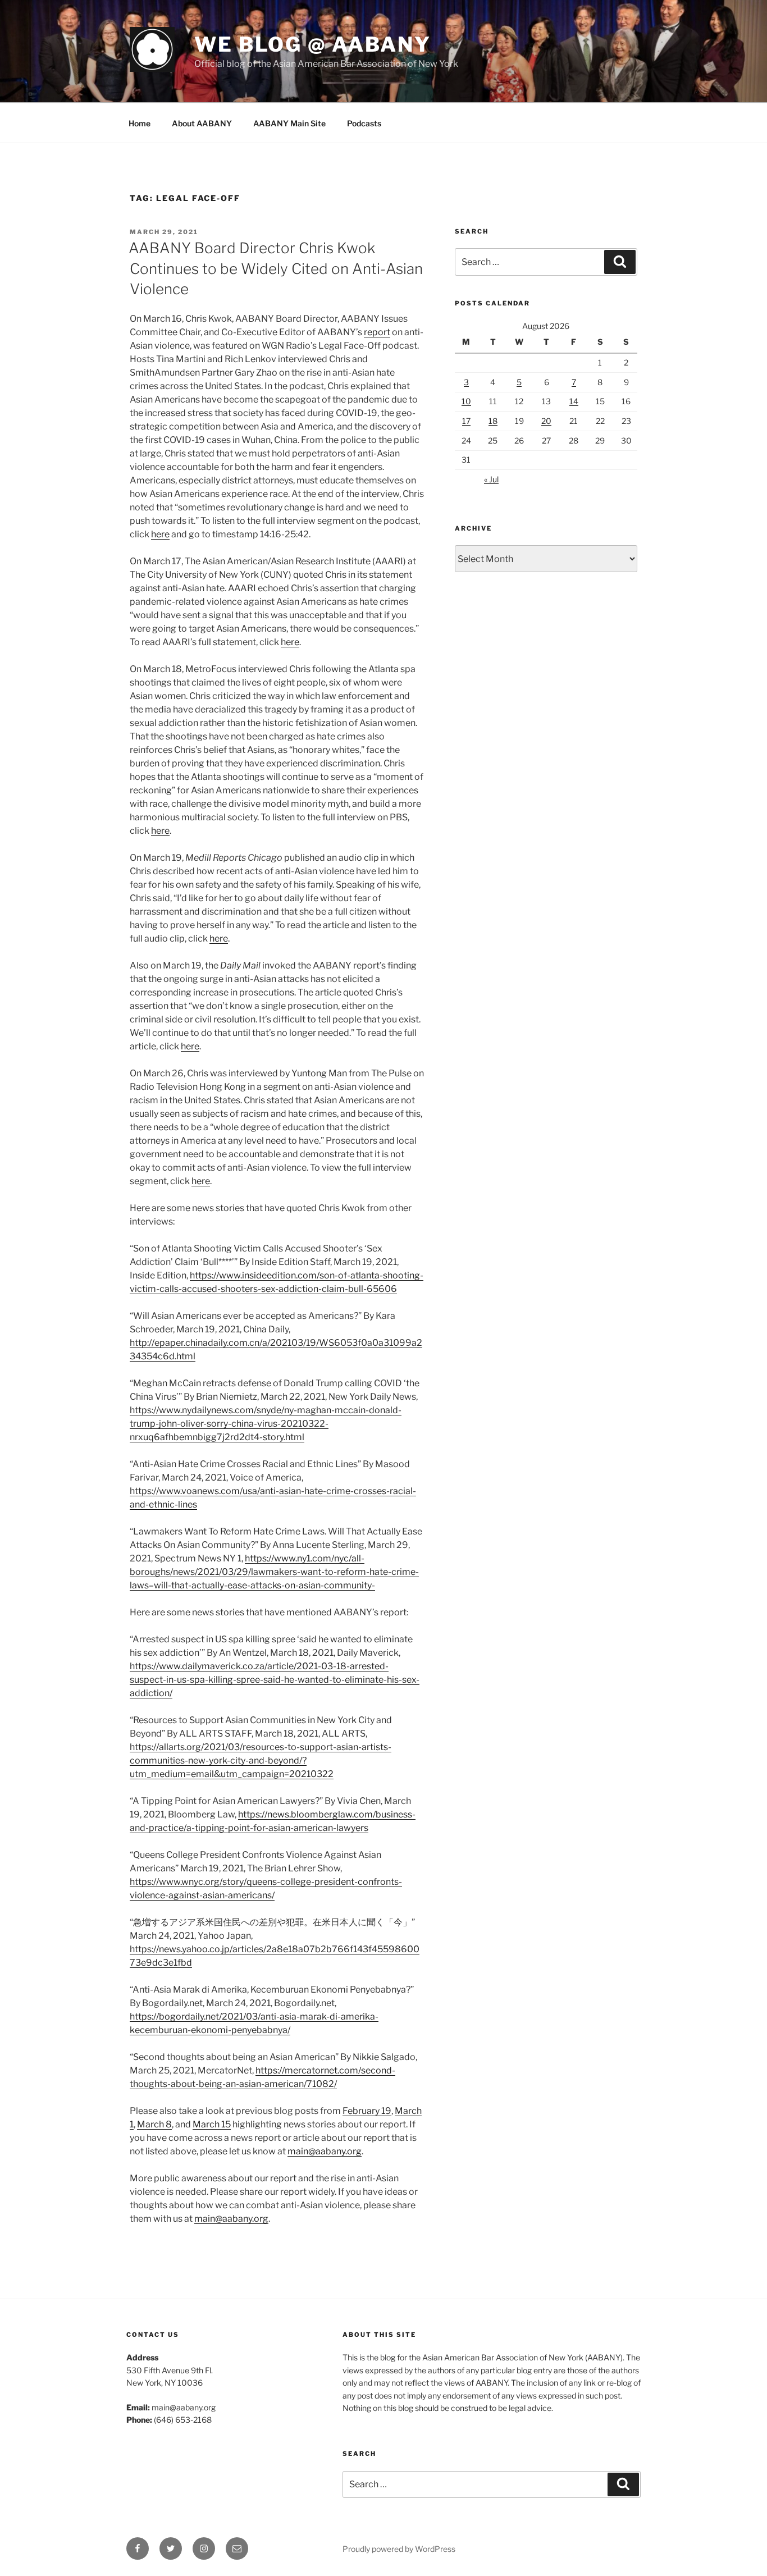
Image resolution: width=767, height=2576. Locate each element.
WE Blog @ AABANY (313, 44)
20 (546, 421)
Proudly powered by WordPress (399, 2549)
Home (140, 123)
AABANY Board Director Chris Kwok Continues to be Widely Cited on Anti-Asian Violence (276, 268)
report (377, 332)
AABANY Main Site (289, 123)
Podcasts (364, 123)
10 (466, 401)
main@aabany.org (325, 2151)
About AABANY (202, 123)
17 (466, 421)
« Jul (491, 479)
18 (493, 421)
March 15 (212, 2124)
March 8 (154, 2124)
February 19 (367, 2111)
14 (574, 401)
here (160, 534)
